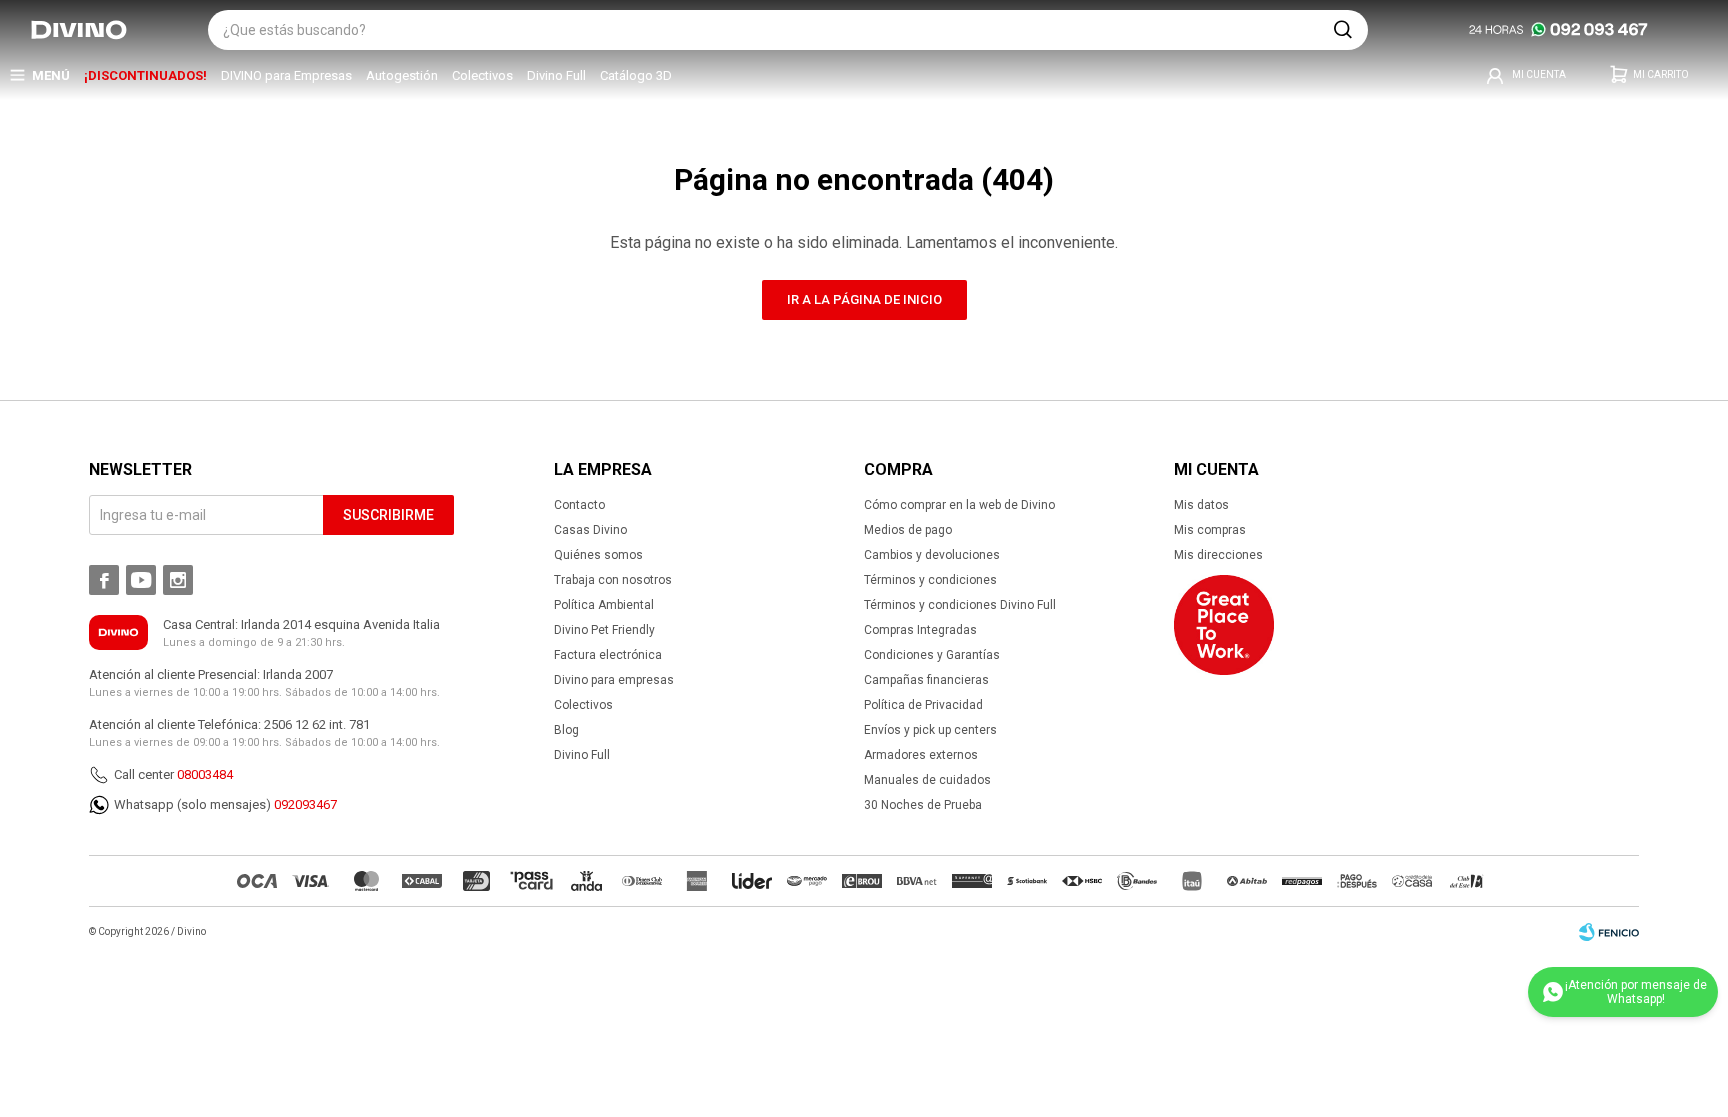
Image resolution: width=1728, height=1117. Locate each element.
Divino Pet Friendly (604, 630)
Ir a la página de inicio (864, 299)
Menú (51, 75)
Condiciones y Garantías (932, 655)
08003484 (205, 774)
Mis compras (1210, 530)
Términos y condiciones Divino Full (960, 605)
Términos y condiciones (930, 580)
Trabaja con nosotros (613, 580)
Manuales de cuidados (927, 780)
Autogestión (402, 75)
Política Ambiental (604, 605)
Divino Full (556, 75)
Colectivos (482, 75)
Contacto (579, 505)
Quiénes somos (598, 555)
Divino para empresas (614, 680)
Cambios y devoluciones (932, 555)
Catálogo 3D (636, 75)
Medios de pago (908, 530)
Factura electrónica (608, 655)
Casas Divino (590, 530)
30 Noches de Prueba (923, 805)
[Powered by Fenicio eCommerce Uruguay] (1609, 932)
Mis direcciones (1218, 555)
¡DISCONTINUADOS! (145, 75)
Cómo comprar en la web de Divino (959, 505)
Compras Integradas (920, 630)
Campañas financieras (926, 680)
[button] (1343, 30)
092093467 (305, 804)
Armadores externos (921, 755)
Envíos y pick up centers (930, 730)
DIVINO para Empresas (286, 75)
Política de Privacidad (923, 705)
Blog (566, 730)
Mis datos (1201, 505)
